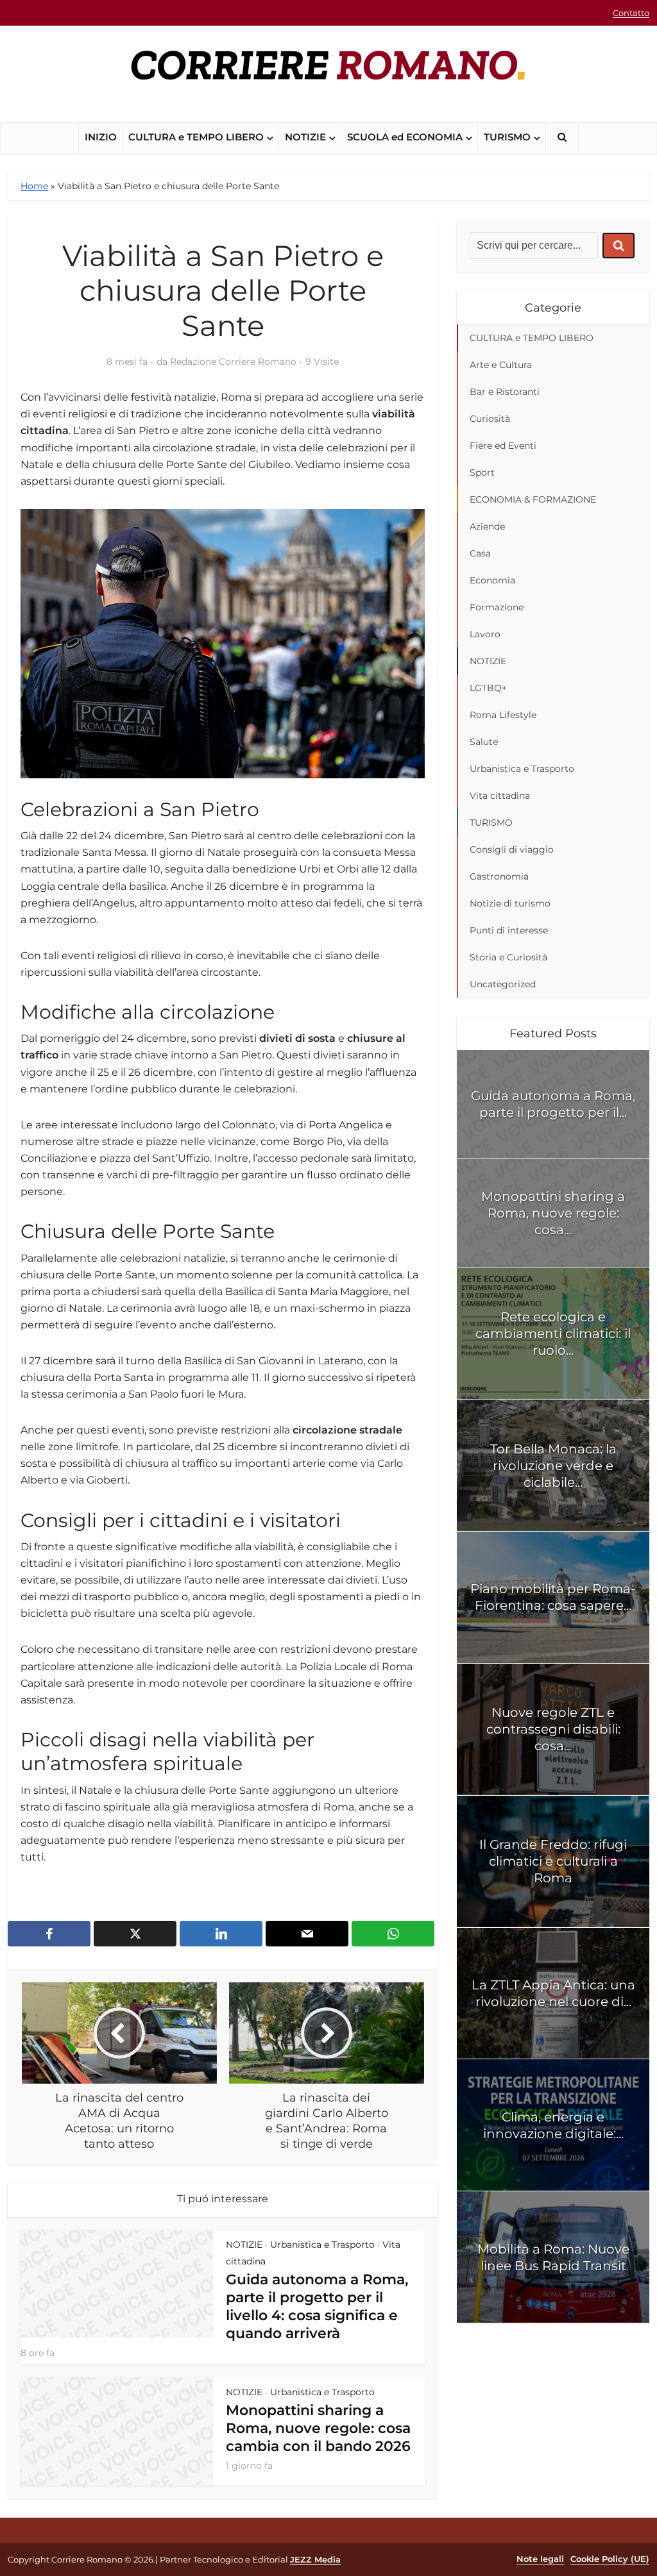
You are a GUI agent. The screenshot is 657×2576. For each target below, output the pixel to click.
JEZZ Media (315, 2559)
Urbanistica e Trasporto (322, 2245)
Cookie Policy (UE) (610, 2559)
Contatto (631, 13)
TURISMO (507, 137)
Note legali (540, 2559)
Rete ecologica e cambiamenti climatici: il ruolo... (553, 1334)
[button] (562, 138)
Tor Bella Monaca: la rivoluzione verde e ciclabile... (553, 1466)
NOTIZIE (305, 137)
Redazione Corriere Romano (233, 362)
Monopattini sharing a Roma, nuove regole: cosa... (553, 1213)
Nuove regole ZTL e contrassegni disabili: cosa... (553, 1729)
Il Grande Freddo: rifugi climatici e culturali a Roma (553, 1861)
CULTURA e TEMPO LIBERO (196, 137)
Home (34, 186)
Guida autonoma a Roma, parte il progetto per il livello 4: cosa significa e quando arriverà (317, 2306)
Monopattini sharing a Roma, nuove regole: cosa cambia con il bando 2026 (318, 2428)
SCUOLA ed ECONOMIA (405, 137)
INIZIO (101, 137)
